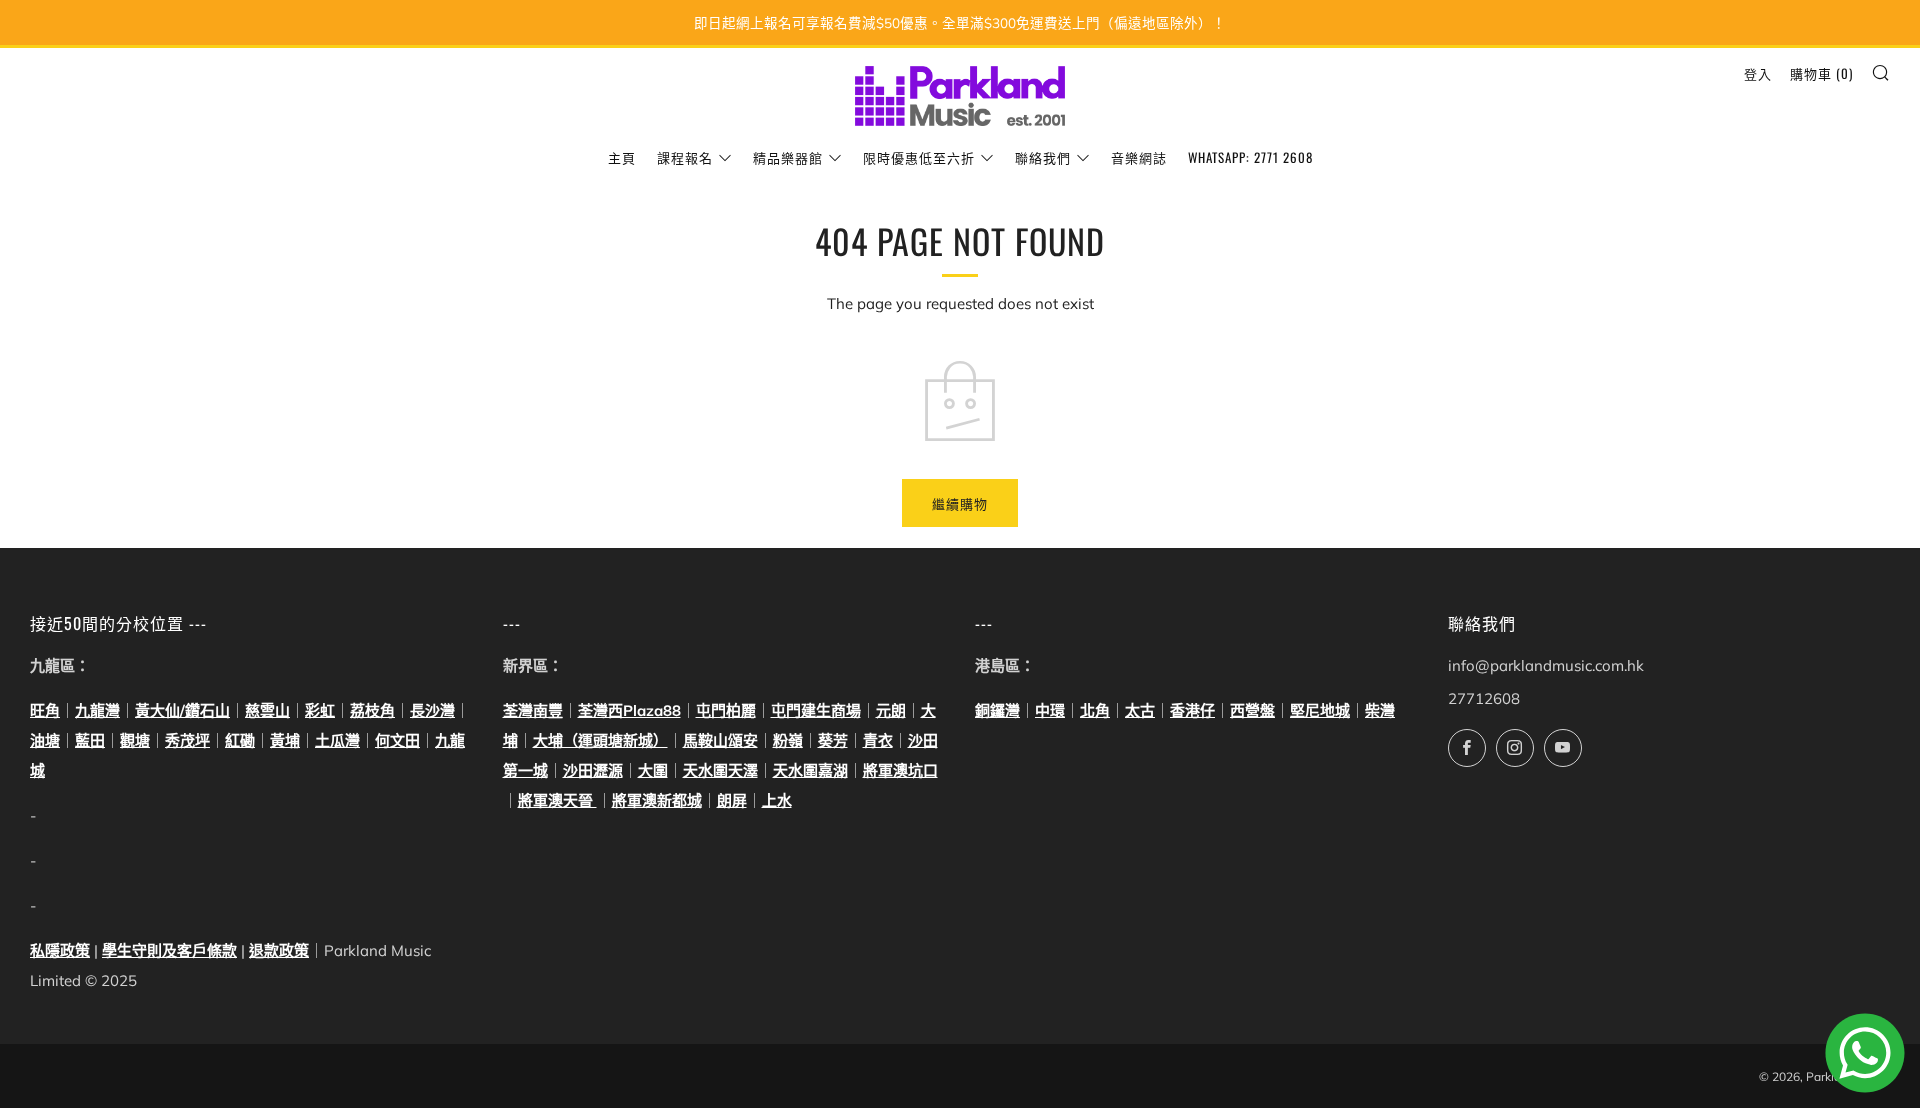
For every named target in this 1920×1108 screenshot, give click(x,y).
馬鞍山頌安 (720, 740)
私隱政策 (60, 950)
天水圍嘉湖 (810, 770)
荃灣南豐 (533, 710)
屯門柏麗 (726, 710)
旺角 (45, 710)
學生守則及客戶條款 (169, 950)
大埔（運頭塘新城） (600, 740)
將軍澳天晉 (557, 800)
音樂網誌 (1139, 157)
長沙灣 (432, 710)
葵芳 (833, 740)
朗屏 (732, 800)
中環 (1050, 710)
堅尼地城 (1320, 710)
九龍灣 (97, 710)
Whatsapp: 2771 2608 (1250, 157)
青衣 (878, 740)
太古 (1140, 710)
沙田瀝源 (593, 770)
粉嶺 (788, 740)
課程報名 (685, 157)
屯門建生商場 (816, 710)
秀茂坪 (187, 740)
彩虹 (320, 710)
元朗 (891, 710)
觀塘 (135, 740)
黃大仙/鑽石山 (182, 710)
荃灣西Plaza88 (629, 710)
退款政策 (279, 950)
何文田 (397, 740)
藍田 (90, 740)
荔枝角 (372, 710)
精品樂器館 (788, 157)
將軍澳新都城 (657, 800)
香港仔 (1192, 710)
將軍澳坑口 (900, 770)
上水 (777, 800)
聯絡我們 (1043, 157)
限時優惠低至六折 (919, 157)
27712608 (1484, 698)
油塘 (45, 740)
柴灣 (1380, 710)
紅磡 (240, 740)
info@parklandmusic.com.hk (1546, 665)
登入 (1758, 73)
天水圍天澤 (720, 770)
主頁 (622, 157)
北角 (1095, 710)
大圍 (653, 770)
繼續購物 (960, 503)
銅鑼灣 (997, 710)
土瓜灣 (337, 740)
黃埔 (285, 740)
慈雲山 (267, 710)
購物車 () (1821, 73)
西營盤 (1252, 710)
